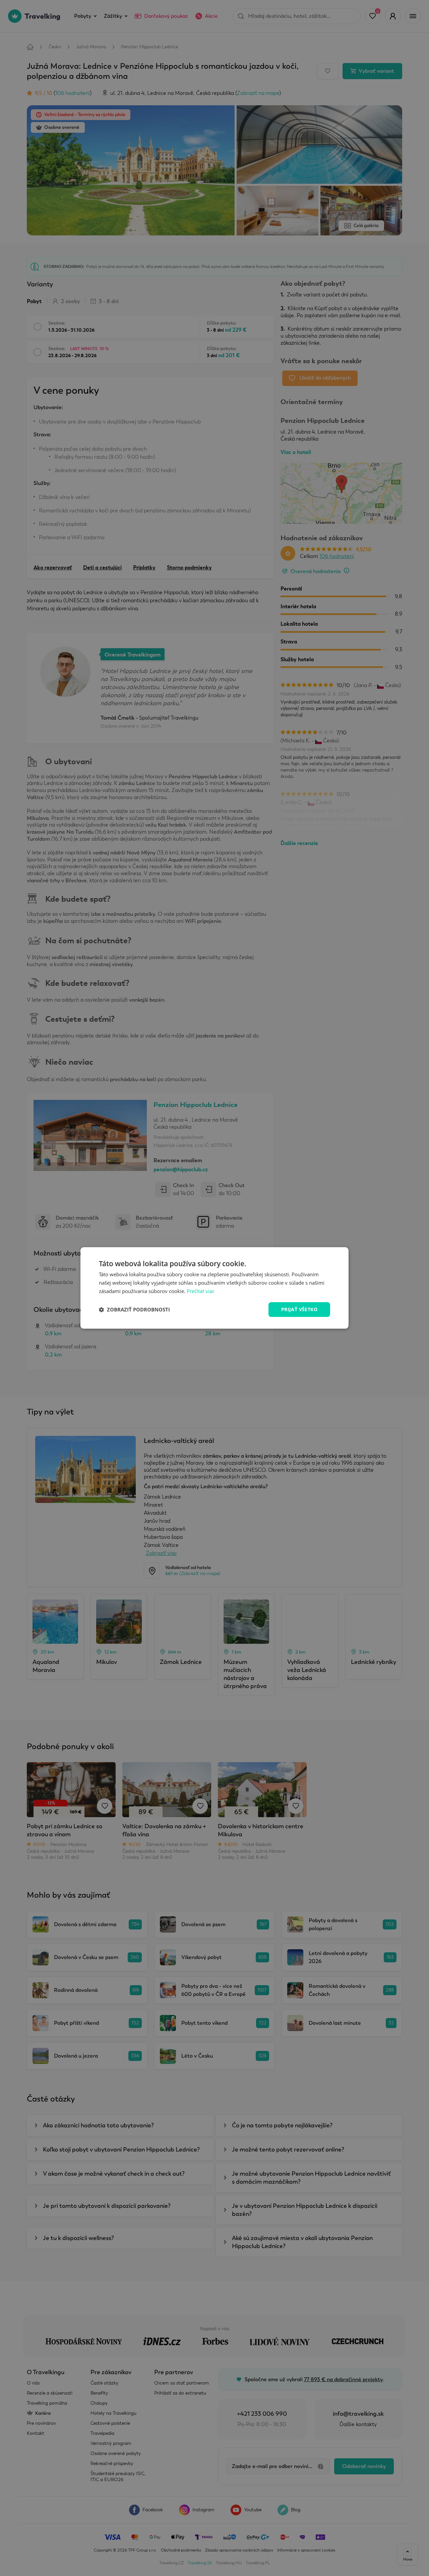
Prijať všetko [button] (299, 1309)
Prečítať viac (201, 1291)
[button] (134, 1309)
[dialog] (214, 1288)
